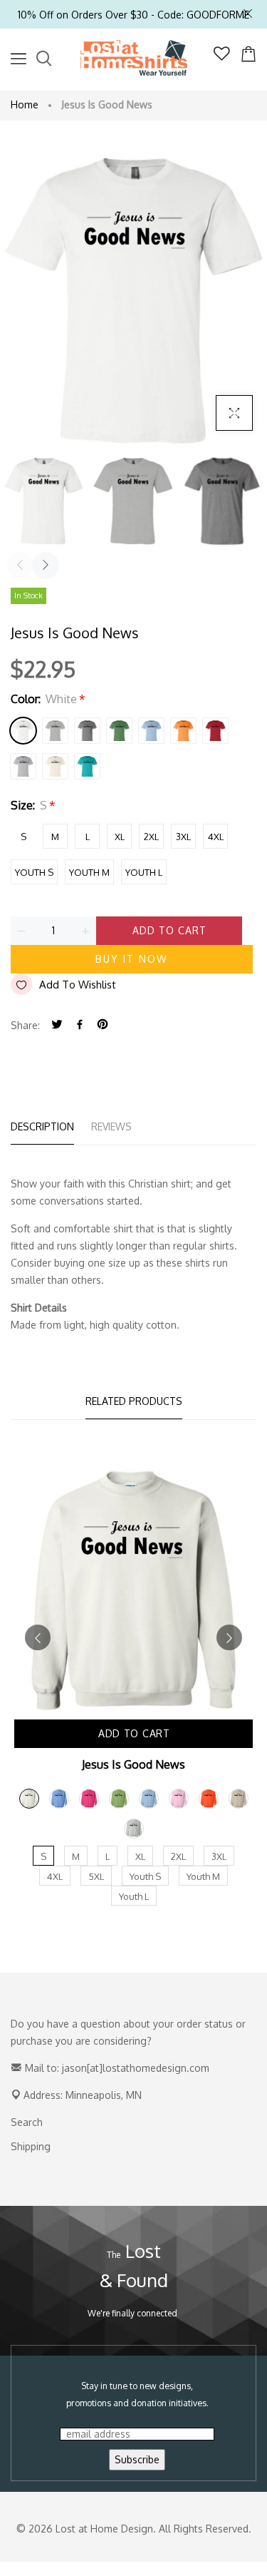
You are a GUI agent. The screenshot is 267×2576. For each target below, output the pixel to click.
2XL (151, 837)
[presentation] (20, 566)
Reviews (111, 1126)
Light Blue (151, 731)
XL (120, 837)
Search (27, 2122)
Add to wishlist (78, 985)
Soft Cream (55, 766)
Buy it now (132, 959)
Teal (87, 766)
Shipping (31, 2146)
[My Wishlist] (222, 57)
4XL (216, 837)
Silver (23, 766)
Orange (183, 731)
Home (25, 104)
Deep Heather (87, 731)
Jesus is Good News (133, 1764)
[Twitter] (57, 1025)
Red (215, 731)
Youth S (34, 872)
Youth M (89, 872)
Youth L (144, 872)
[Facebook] (80, 1025)
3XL (183, 837)
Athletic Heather (55, 731)
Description (42, 1126)
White (23, 731)
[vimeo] (103, 1025)
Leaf (119, 731)
